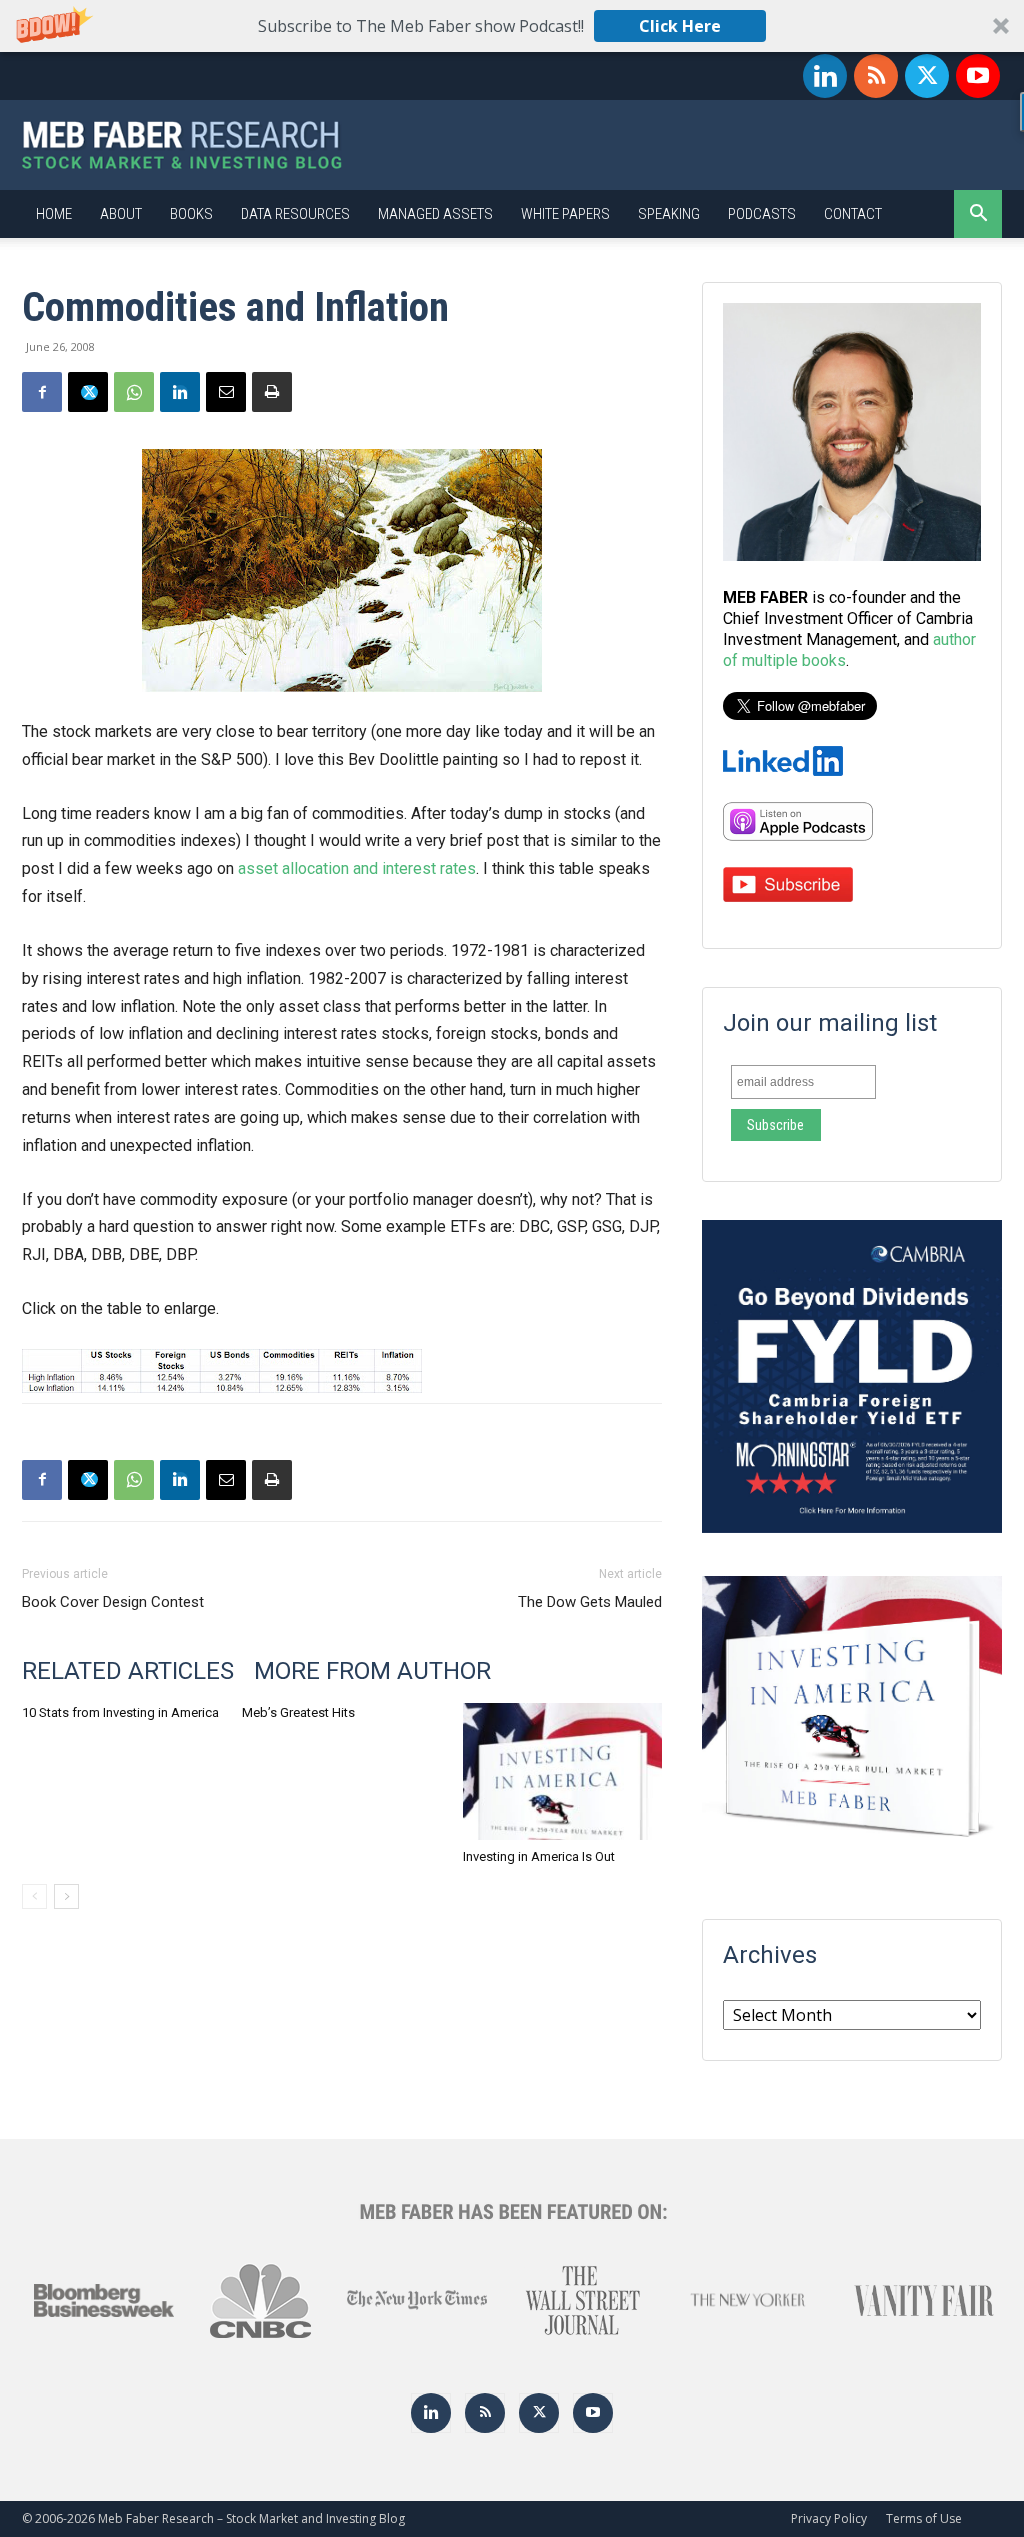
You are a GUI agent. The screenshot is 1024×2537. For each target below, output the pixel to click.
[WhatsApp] (134, 392)
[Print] (272, 392)
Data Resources (295, 214)
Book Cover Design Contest (113, 1602)
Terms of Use (924, 2518)
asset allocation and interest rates (357, 868)
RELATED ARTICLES (128, 1671)
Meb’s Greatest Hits (298, 1712)
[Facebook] (42, 392)
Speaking (669, 214)
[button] (512, 26)
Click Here (680, 26)
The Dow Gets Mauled (590, 1602)
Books (191, 214)
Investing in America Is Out (539, 1856)
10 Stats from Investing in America (120, 1712)
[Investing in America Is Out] (562, 1771)
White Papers (565, 214)
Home (54, 214)
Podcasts (762, 214)
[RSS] (876, 76)
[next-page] (66, 1896)
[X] (927, 76)
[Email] (226, 392)
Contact (853, 214)
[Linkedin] (825, 76)
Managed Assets (435, 214)
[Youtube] (978, 76)
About (121, 214)
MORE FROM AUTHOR (372, 1671)
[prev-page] (34, 1896)
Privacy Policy (829, 2518)
